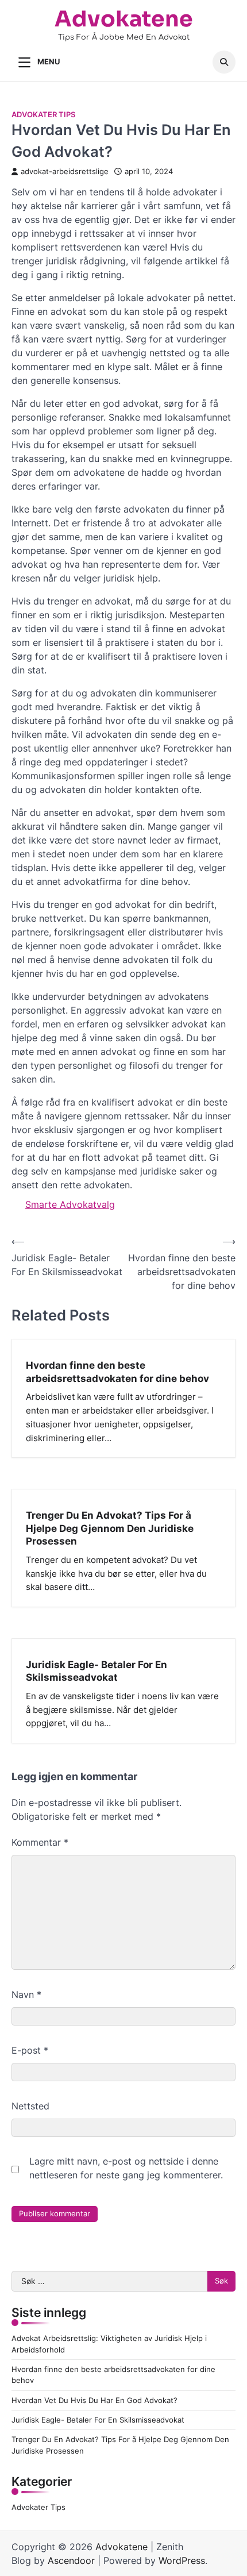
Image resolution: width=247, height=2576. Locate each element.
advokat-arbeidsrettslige (65, 172)
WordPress (182, 2560)
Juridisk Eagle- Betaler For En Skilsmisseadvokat (97, 1671)
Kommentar (40, 1842)
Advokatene (124, 19)
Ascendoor (71, 2560)
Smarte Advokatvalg (70, 1204)
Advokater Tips (43, 115)
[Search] (224, 62)
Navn (26, 1994)
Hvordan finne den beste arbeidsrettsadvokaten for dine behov (117, 1371)
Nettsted (30, 2106)
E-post (30, 2050)
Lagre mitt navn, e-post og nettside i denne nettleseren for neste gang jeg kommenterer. (126, 2168)
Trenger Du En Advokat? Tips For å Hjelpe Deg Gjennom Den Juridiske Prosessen (110, 1528)
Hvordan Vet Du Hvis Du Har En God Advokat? (94, 2400)
